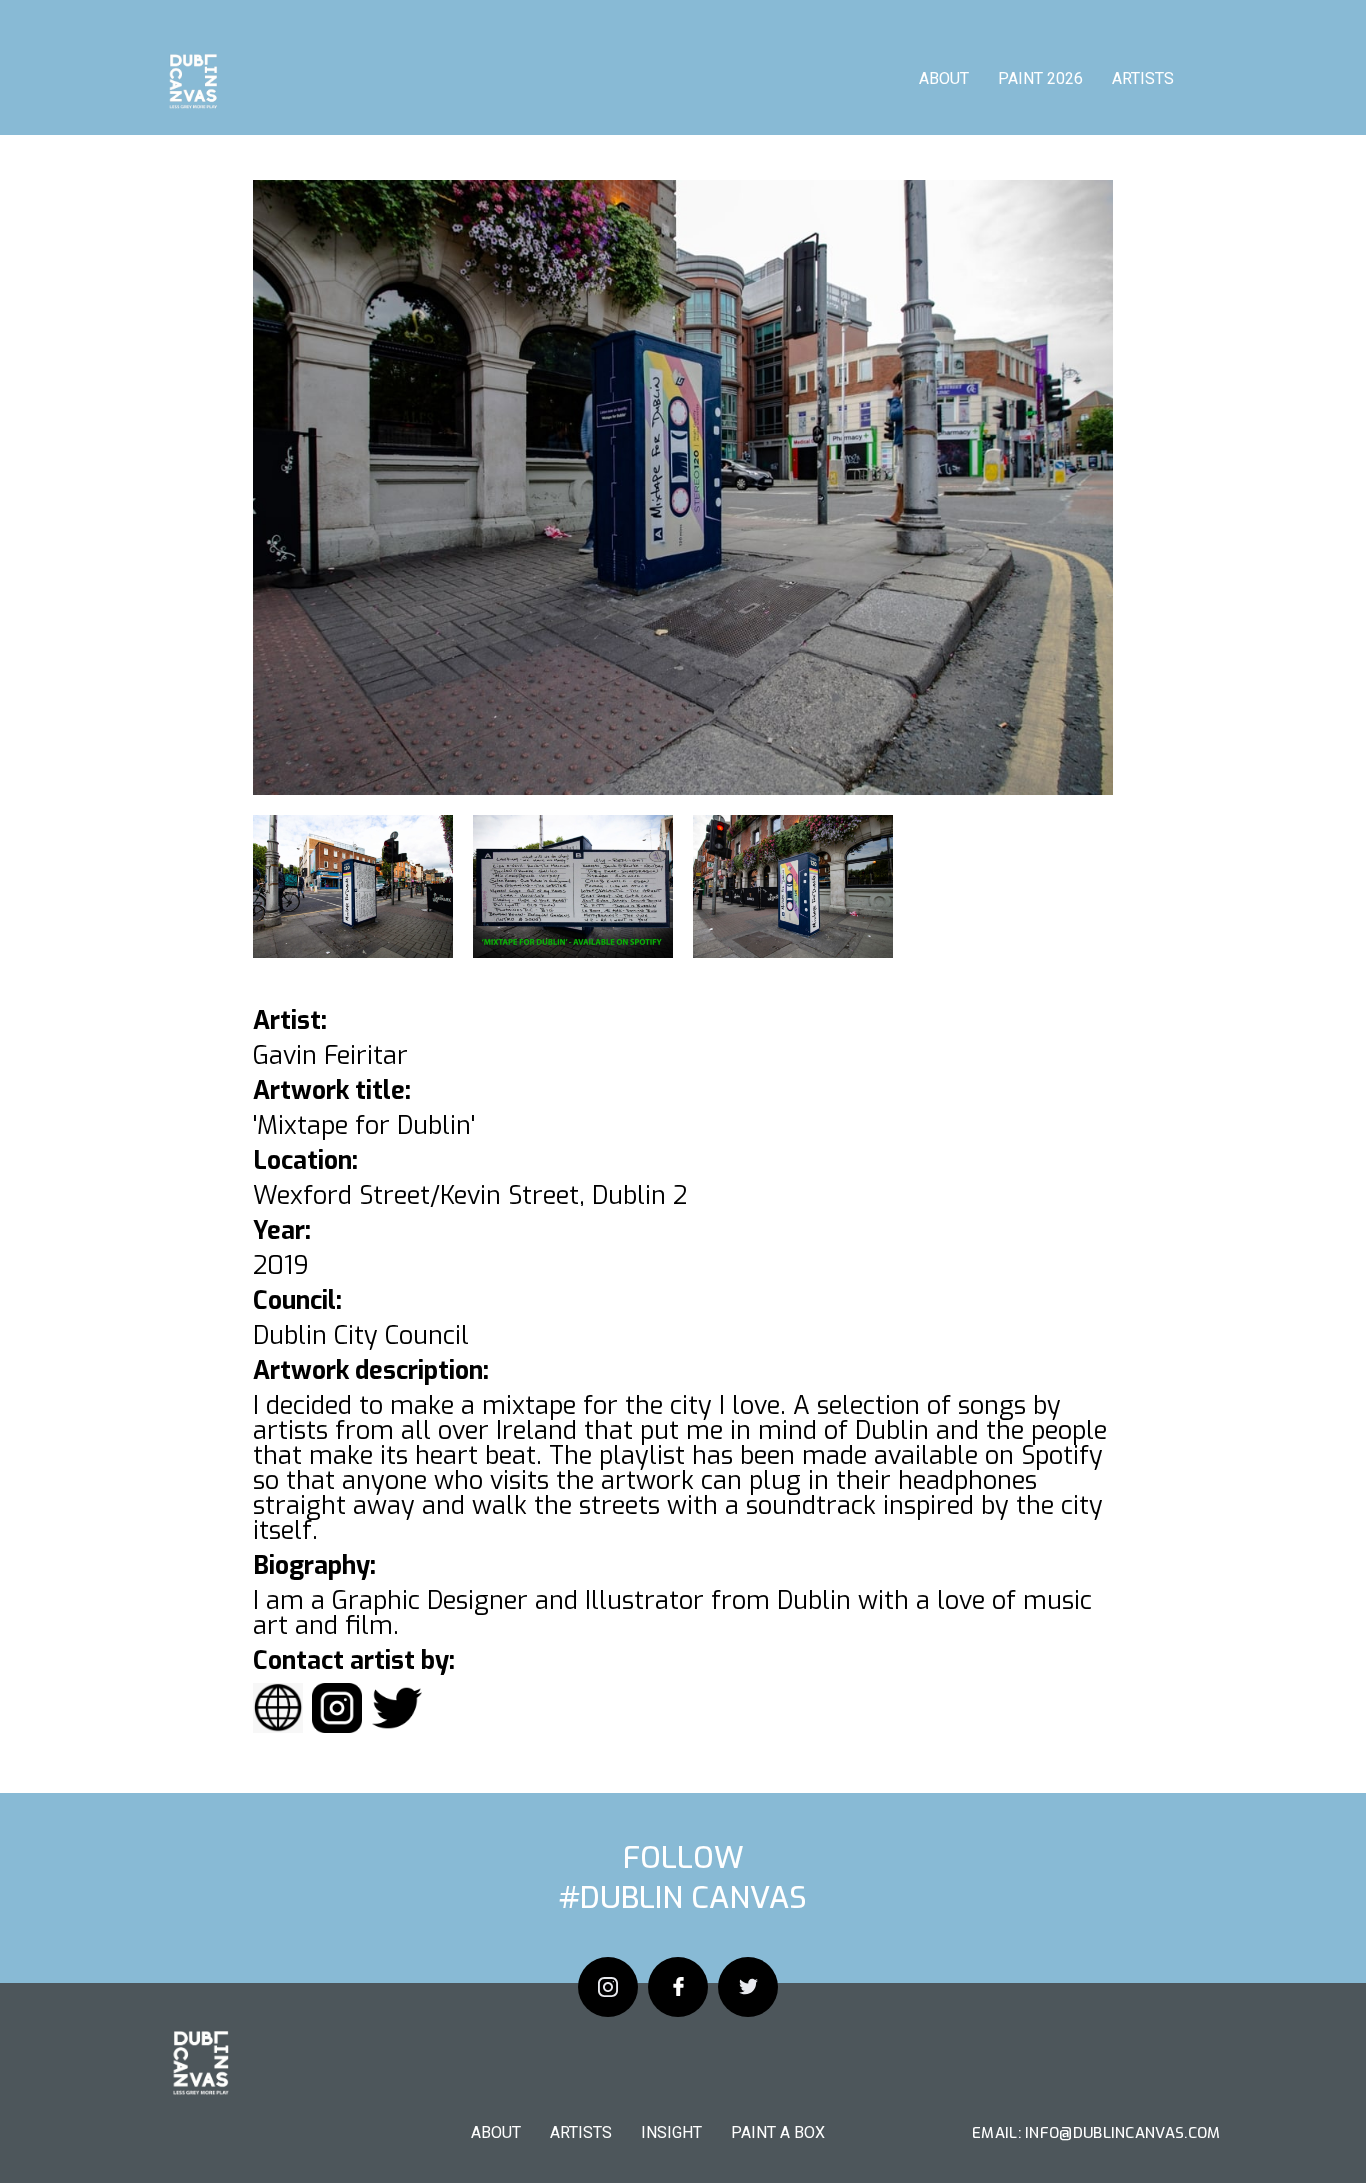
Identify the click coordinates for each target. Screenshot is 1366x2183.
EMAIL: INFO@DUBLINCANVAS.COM (1096, 2133)
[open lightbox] (683, 487)
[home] (192, 85)
